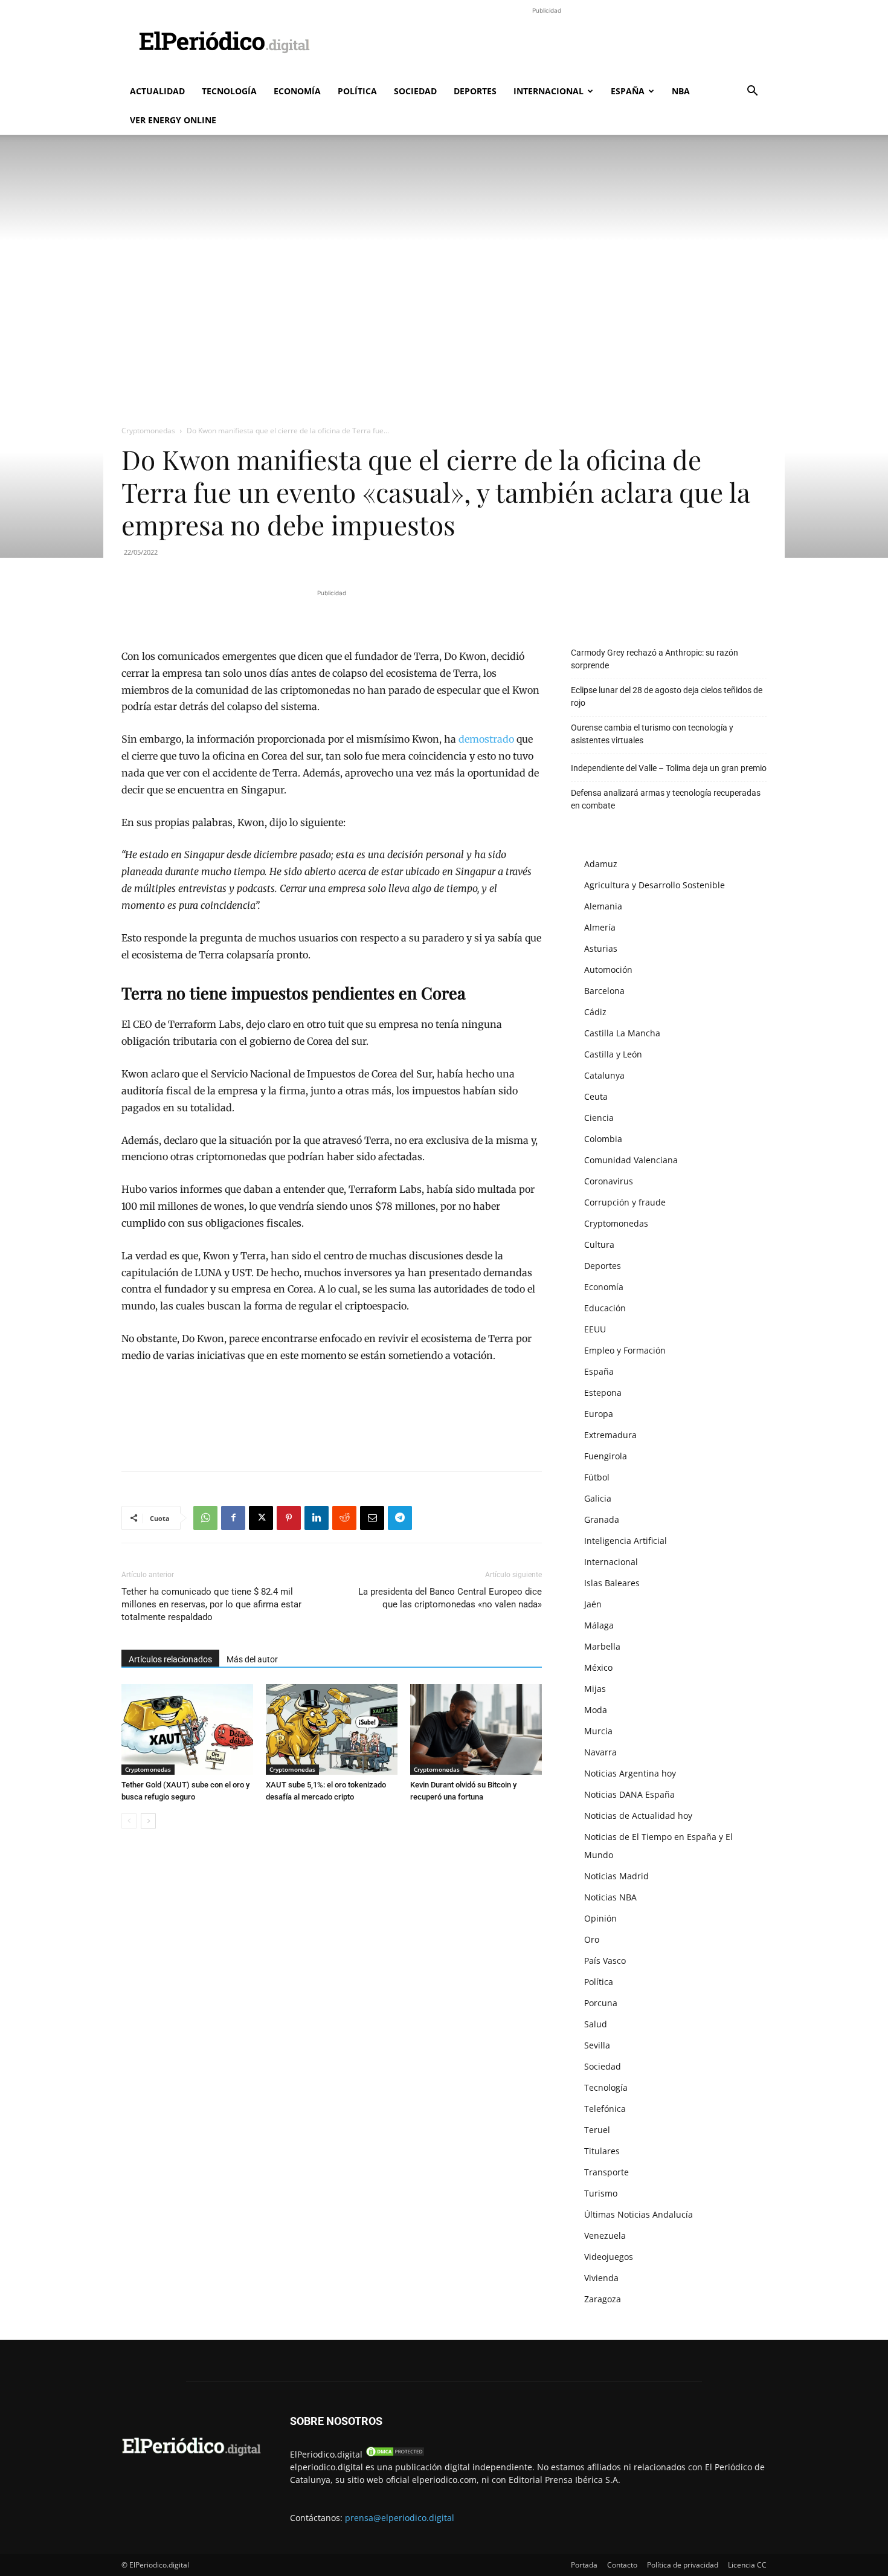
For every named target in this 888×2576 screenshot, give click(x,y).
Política (357, 91)
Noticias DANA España (629, 1794)
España (628, 91)
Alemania (603, 906)
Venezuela (605, 2235)
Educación (605, 1308)
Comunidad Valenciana (631, 1160)
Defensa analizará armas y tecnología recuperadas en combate (666, 799)
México (598, 1667)
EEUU (595, 1329)
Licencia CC (747, 2565)
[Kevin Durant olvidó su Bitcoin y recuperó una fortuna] (476, 1729)
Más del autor (252, 1659)
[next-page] (148, 1821)
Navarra (600, 1752)
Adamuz (601, 864)
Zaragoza (603, 2299)
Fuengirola (606, 1456)
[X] (261, 1518)
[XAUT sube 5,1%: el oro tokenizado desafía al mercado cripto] (332, 1729)
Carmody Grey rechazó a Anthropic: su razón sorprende (655, 659)
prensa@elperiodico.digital (400, 2518)
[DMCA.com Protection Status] (395, 2454)
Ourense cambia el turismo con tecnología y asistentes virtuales (652, 734)
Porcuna (601, 2003)
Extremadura (610, 1435)
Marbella (602, 1646)
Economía (297, 91)
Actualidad (157, 91)
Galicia (598, 1498)
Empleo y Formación (625, 1350)
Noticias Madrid (616, 1876)
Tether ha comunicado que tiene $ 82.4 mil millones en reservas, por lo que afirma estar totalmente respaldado (211, 1604)
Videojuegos (609, 2257)
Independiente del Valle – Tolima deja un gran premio (669, 768)
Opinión (600, 1918)
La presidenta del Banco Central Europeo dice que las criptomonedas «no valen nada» (450, 1598)
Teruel (597, 2130)
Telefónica (605, 2109)
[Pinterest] (289, 1518)
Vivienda (601, 2278)
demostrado (486, 739)
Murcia (598, 1731)
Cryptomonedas (148, 431)
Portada (584, 2565)
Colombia (603, 1139)
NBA (681, 91)
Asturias (601, 948)
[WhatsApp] (205, 1518)
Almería (600, 927)
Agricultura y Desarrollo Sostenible (655, 885)
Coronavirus (609, 1181)
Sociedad (415, 91)
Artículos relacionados (170, 1659)
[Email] (372, 1518)
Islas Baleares (612, 1583)
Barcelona (604, 991)
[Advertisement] (547, 44)
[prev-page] (129, 1821)
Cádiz (595, 1012)
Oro (592, 1939)
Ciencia (599, 1118)
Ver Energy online (173, 120)
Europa (599, 1414)
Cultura (599, 1244)
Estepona (603, 1393)
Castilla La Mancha (622, 1033)
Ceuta (596, 1096)
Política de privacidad (683, 2565)
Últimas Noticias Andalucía (639, 2214)
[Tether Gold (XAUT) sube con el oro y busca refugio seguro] (187, 1729)
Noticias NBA (610, 1897)
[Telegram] (400, 1518)
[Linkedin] (317, 1518)
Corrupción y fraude (625, 1202)
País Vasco (605, 1961)
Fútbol (597, 1477)
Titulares (602, 2151)
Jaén (593, 1604)
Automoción (608, 970)
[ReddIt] (344, 1518)
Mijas (595, 1689)
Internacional (549, 91)
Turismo (601, 2193)
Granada (602, 1519)
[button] (752, 92)
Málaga (599, 1625)
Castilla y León (613, 1054)
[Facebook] (233, 1518)
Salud (596, 2024)
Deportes (475, 91)
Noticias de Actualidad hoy (638, 1816)
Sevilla (597, 2045)
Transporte (606, 2172)
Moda (596, 1710)
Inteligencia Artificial (626, 1541)
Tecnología (229, 91)
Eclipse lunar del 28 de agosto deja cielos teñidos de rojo (667, 696)
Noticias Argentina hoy (630, 1773)
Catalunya (604, 1075)
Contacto (622, 2565)
